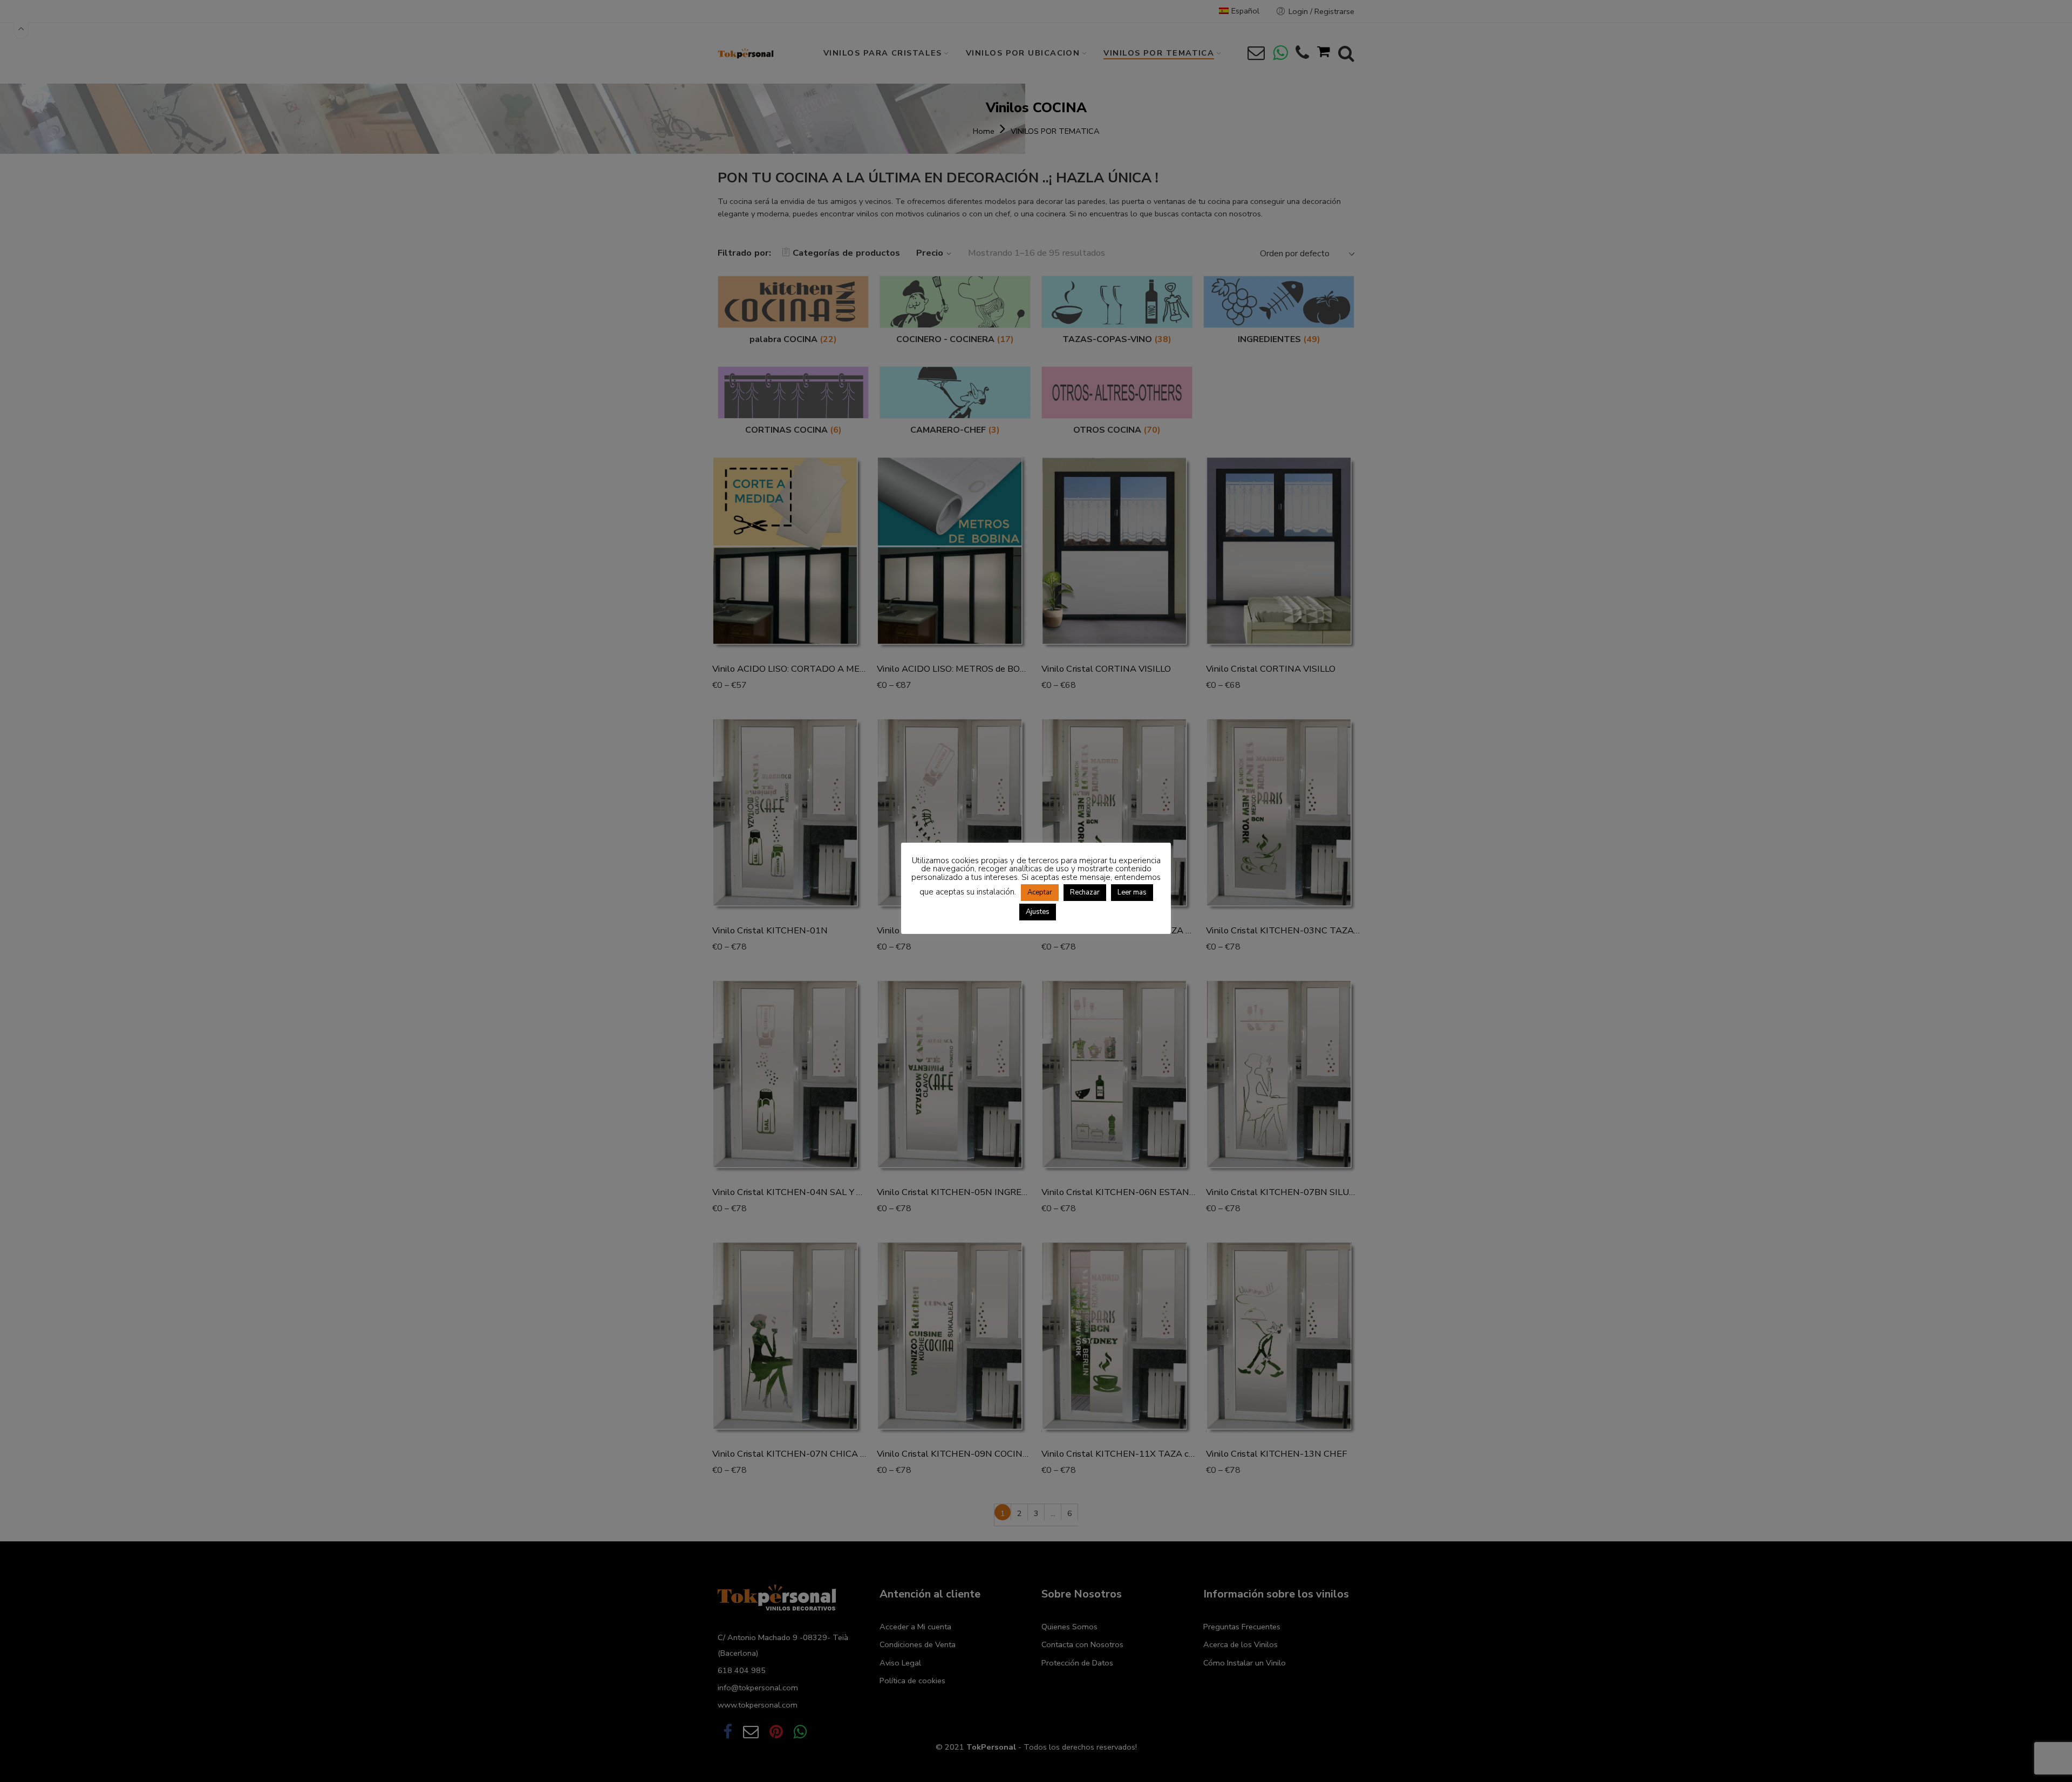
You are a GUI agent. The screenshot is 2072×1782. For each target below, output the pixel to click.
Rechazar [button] (1085, 892)
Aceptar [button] (1040, 892)
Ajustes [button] (1038, 912)
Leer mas (1132, 892)
